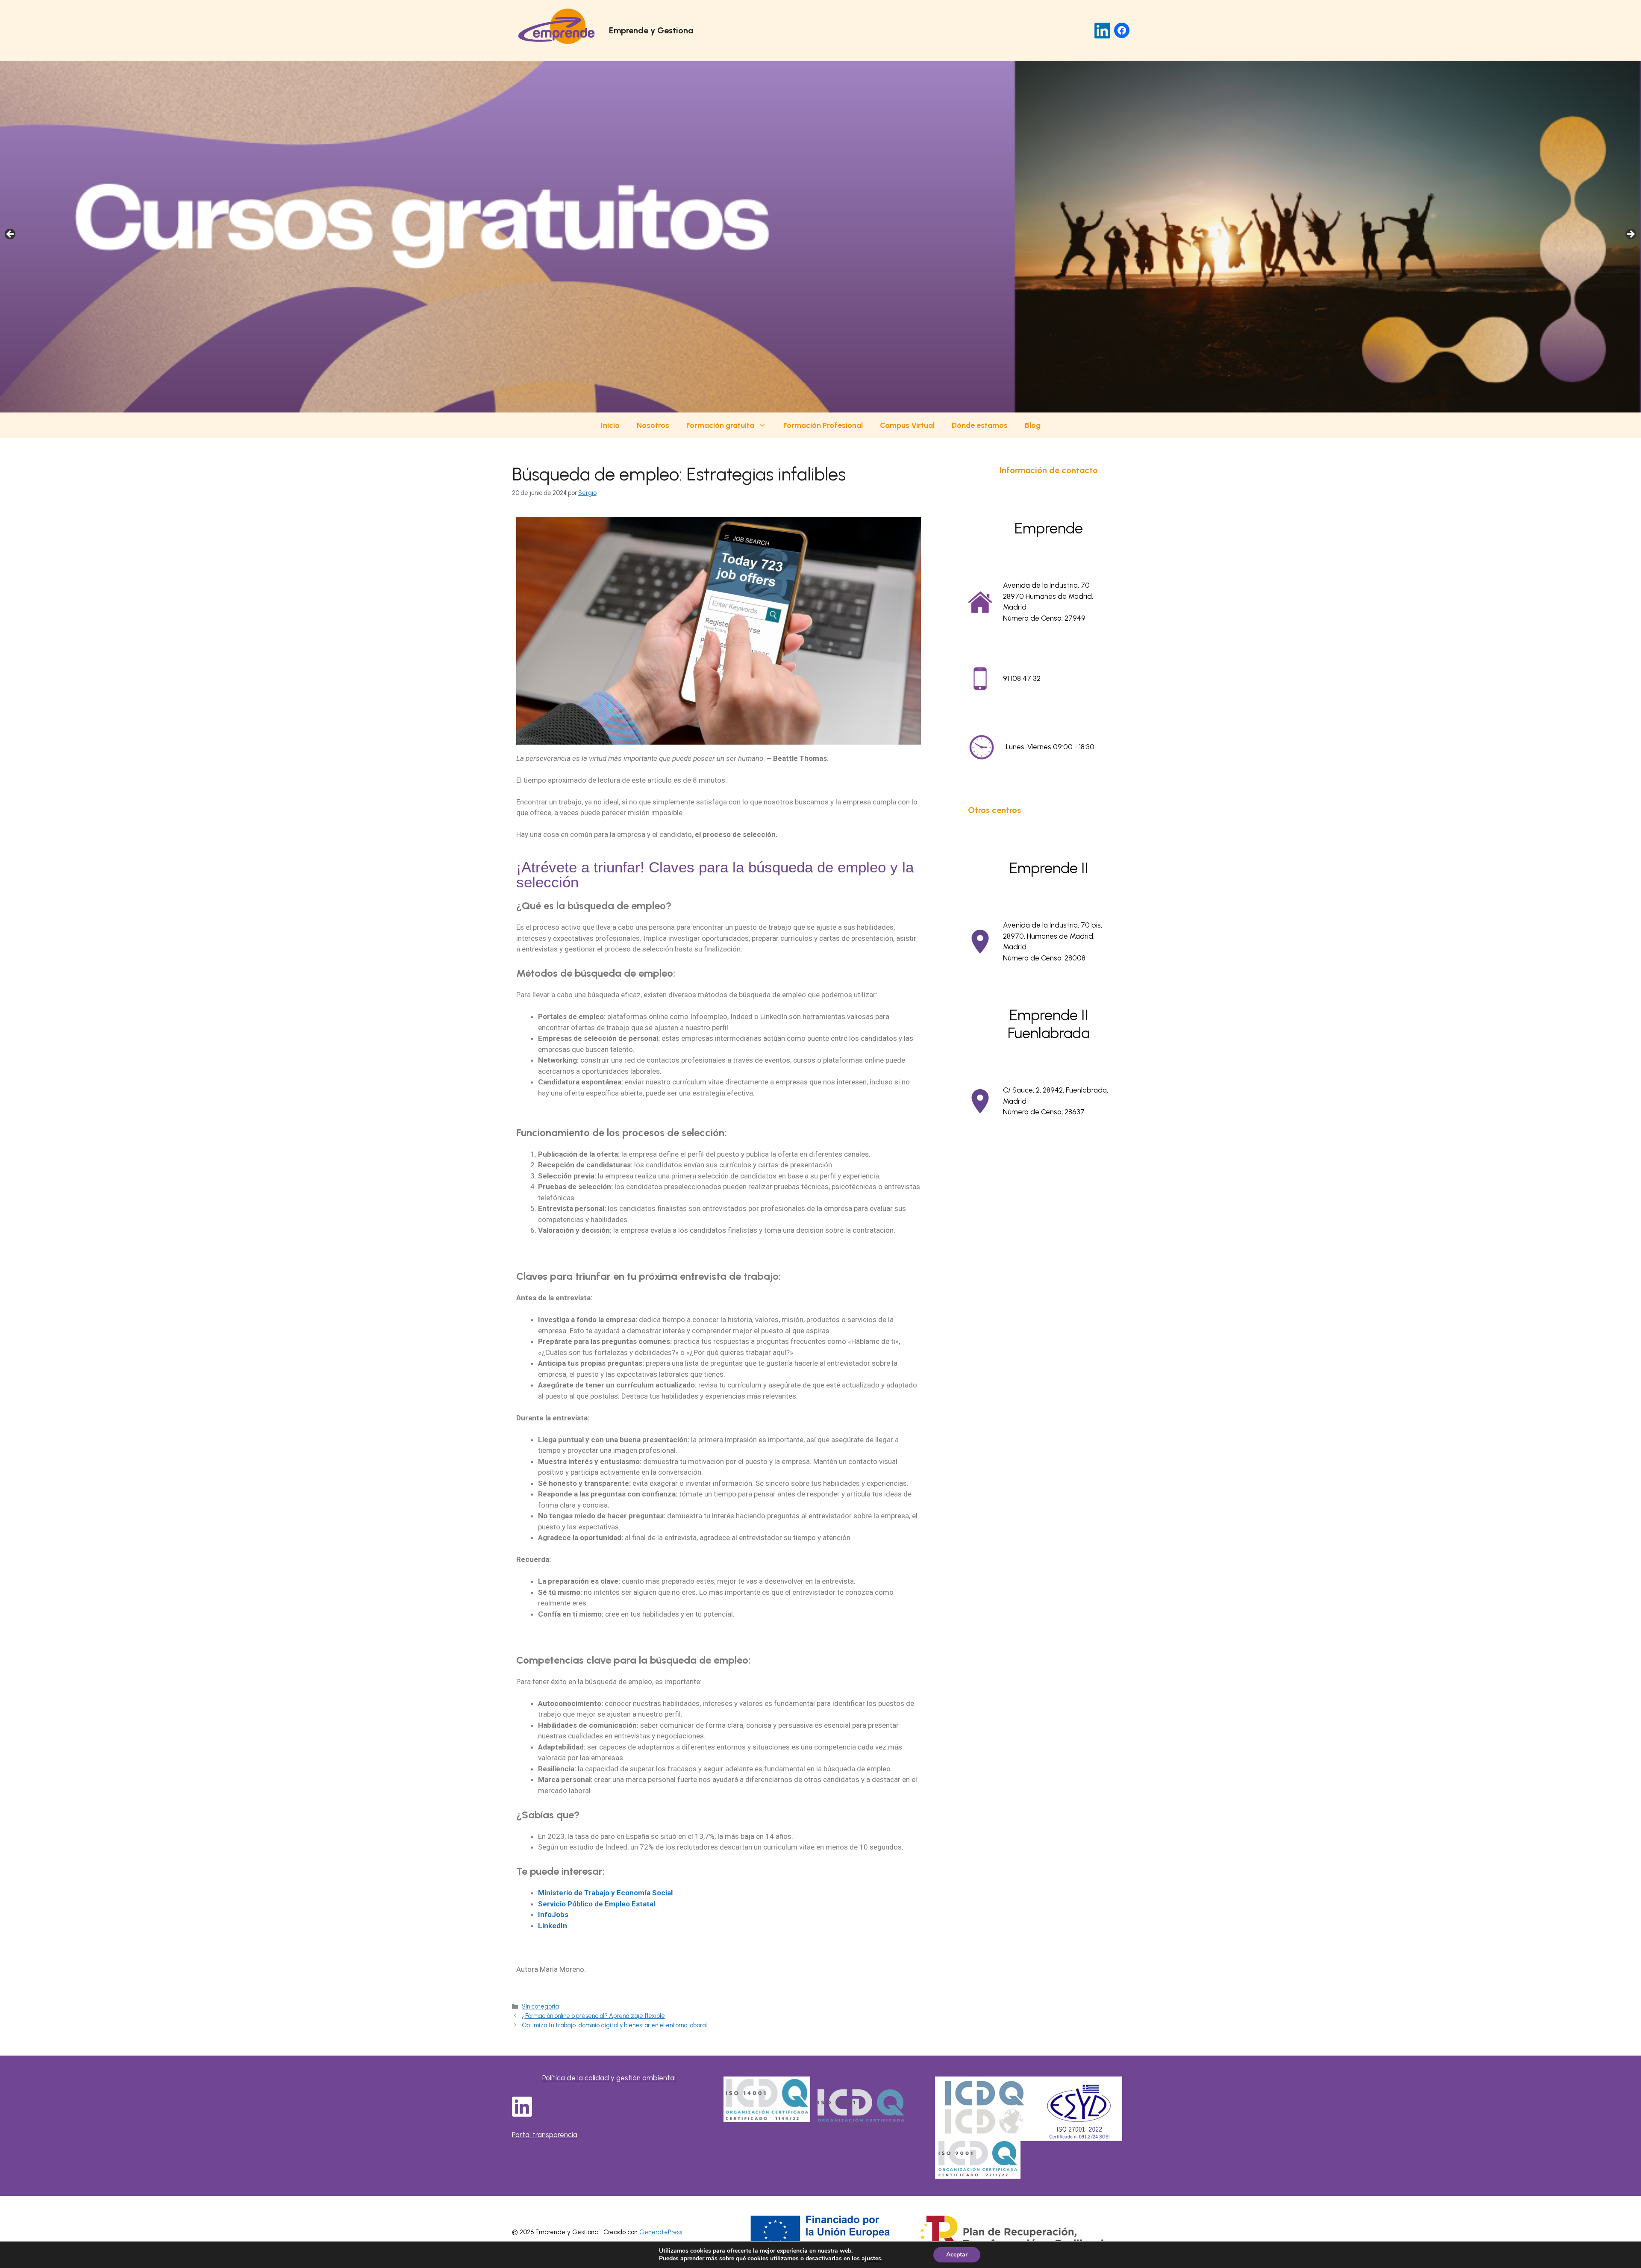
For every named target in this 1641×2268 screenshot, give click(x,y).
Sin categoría (540, 2006)
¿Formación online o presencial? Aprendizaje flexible (593, 2016)
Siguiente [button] (1630, 235)
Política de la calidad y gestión (592, 2078)
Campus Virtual (907, 425)
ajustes (871, 2259)
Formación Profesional (823, 425)
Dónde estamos (980, 425)
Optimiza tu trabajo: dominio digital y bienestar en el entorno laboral (614, 2025)
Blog (1033, 425)
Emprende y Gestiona (651, 30)
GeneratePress (661, 2232)
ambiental (659, 2078)
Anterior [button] (11, 235)
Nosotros (653, 425)
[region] (820, 237)
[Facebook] (1122, 30)
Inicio (610, 425)
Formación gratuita (720, 425)
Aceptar (957, 2255)
